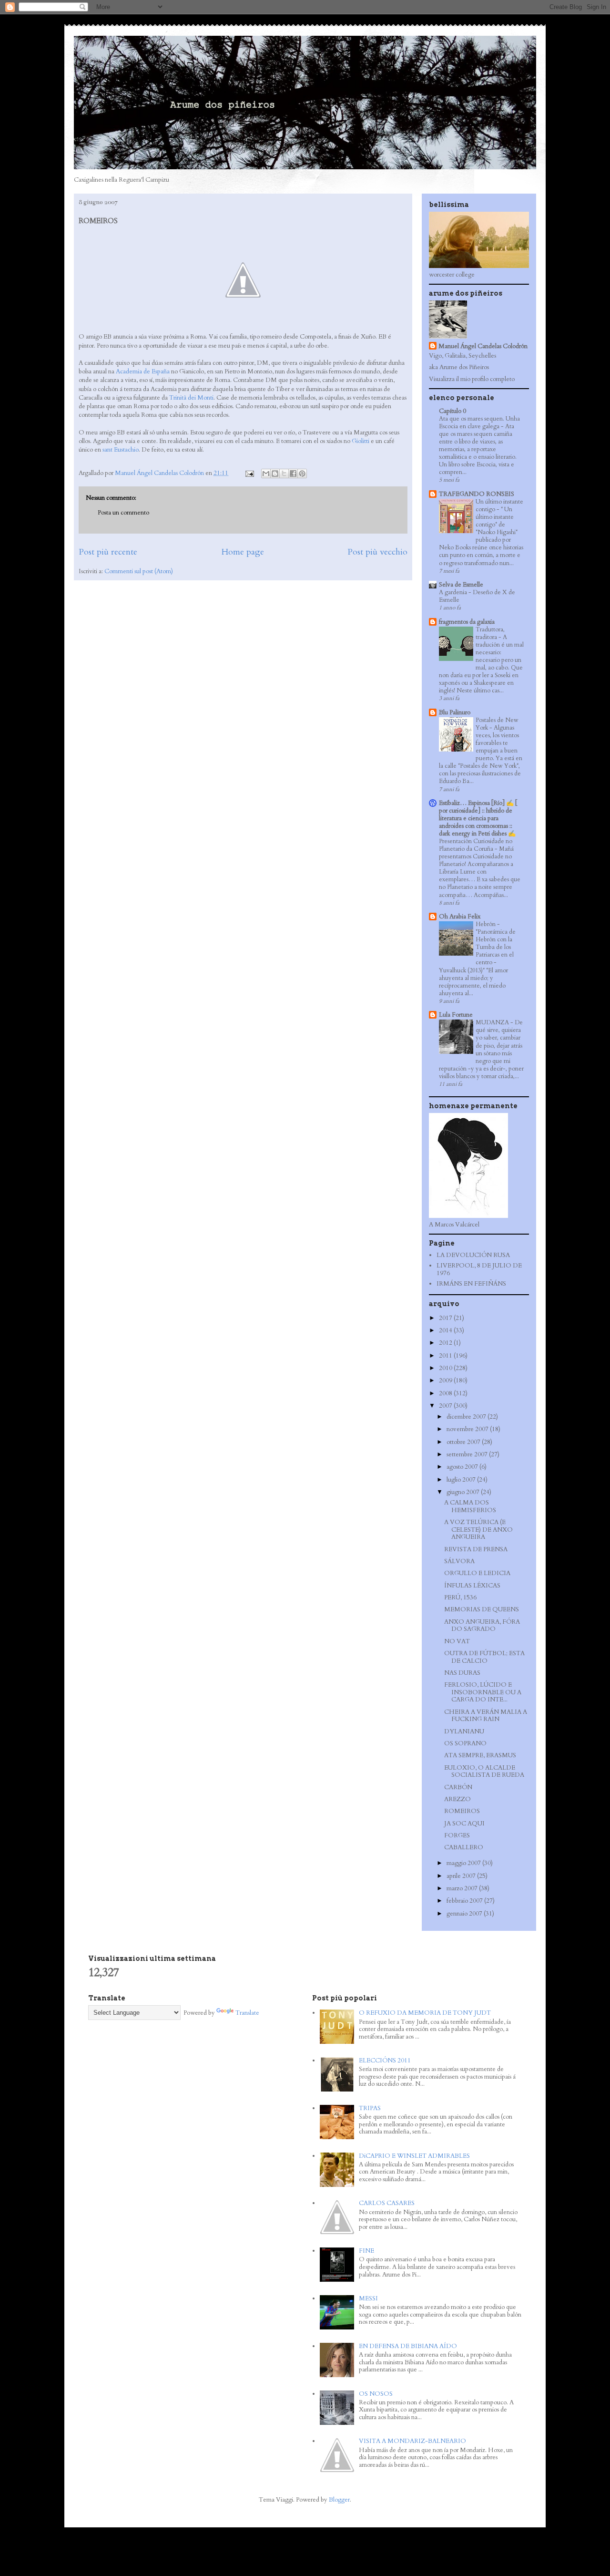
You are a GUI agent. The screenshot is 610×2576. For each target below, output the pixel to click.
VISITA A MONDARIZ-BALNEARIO (412, 2441)
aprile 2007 (462, 1876)
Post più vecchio (377, 552)
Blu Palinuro (455, 712)
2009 (446, 1381)
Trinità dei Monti (191, 398)
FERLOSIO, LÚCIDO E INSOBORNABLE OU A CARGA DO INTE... (483, 1692)
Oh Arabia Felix (460, 917)
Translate (247, 2013)
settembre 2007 (468, 1454)
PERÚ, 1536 (460, 1597)
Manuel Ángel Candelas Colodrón (483, 346)
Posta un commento (123, 513)
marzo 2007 (463, 1888)
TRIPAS (370, 2108)
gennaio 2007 (465, 1914)
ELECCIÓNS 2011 (385, 2061)
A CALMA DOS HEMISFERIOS (470, 1506)
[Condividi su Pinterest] (302, 474)
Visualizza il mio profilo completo (472, 379)
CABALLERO (464, 1847)
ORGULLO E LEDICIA (477, 1573)
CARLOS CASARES (387, 2203)
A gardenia (454, 592)
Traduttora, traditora (490, 633)
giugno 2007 (464, 1492)
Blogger (339, 2500)
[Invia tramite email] (266, 474)
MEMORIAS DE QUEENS (482, 1609)
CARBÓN (458, 1787)
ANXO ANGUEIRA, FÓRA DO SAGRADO (482, 1626)
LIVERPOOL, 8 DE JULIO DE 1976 (479, 1269)
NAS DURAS (462, 1673)
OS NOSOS (376, 2394)
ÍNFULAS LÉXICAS (472, 1586)
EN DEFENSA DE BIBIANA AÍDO (408, 2346)
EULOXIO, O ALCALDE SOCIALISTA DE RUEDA (484, 1772)
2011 (446, 1356)
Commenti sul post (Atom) (139, 571)
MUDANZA (493, 1022)
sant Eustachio (121, 450)
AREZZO (457, 1799)
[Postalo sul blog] (275, 474)
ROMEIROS (462, 1811)
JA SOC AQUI (464, 1824)
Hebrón (486, 924)
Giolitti (361, 441)
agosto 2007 (463, 1467)
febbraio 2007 (465, 1901)
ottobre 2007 (464, 1442)
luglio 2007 (462, 1480)
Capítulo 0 (452, 411)
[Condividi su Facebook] (293, 474)
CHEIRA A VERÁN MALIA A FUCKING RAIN (486, 1716)
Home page (243, 552)
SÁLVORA (459, 1561)
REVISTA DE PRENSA (476, 1549)
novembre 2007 (468, 1429)
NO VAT (457, 1641)
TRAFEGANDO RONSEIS (477, 494)
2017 (446, 1318)
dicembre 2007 (467, 1417)
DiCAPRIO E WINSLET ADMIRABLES (414, 2156)
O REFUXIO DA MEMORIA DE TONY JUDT (425, 2013)
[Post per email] (249, 473)
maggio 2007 (464, 1863)
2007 (446, 1406)
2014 (446, 1330)
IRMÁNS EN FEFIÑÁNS (471, 1284)
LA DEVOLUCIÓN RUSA (473, 1255)
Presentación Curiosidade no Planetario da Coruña (476, 845)
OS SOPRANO (465, 1743)
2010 (446, 1368)
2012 (446, 1343)
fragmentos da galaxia (467, 622)
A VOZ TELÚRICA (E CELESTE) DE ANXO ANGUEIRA (478, 1530)
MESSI (368, 2298)
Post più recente (108, 552)
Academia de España (143, 371)
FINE (366, 2251)
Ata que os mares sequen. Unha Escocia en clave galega (479, 422)
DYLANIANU (464, 1731)
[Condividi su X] (284, 474)
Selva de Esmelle (461, 585)
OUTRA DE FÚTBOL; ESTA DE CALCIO (484, 1657)
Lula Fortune (456, 1015)
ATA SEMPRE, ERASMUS (480, 1755)
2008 (446, 1393)
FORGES (457, 1835)
